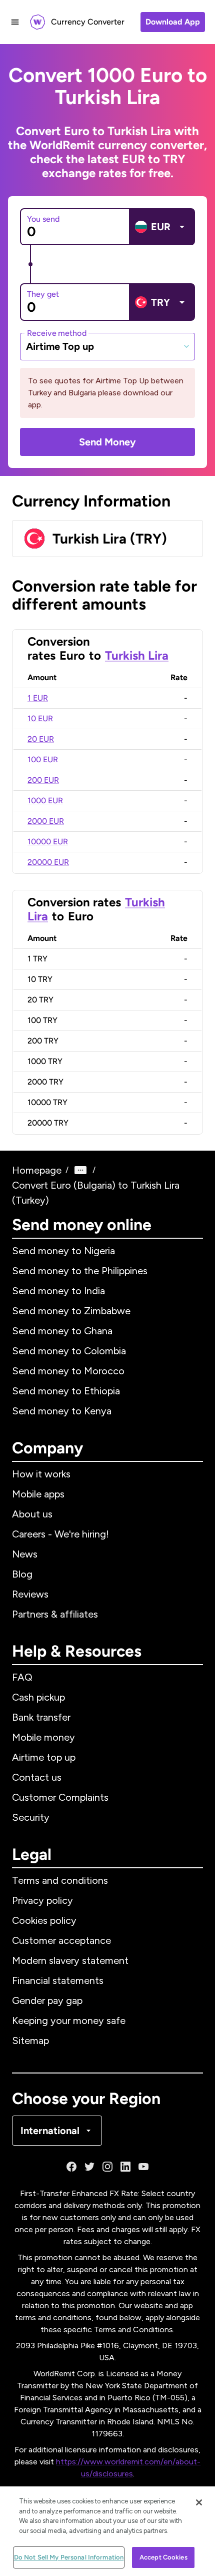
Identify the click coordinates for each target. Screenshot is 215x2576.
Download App (173, 22)
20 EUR (41, 739)
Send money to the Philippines (80, 1271)
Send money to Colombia (69, 1351)
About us (32, 1514)
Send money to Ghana (62, 1331)
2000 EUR (46, 821)
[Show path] (80, 1170)
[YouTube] (143, 2167)
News (25, 1554)
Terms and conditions (60, 1880)
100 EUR (43, 759)
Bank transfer (41, 1717)
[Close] (199, 2502)
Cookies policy (44, 1920)
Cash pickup (38, 1697)
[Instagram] (107, 2167)
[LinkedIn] (125, 2167)
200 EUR (43, 780)
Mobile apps (38, 1494)
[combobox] (107, 346)
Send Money (107, 442)
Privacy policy (42, 1900)
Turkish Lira (137, 655)
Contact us (37, 1777)
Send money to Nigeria (63, 1251)
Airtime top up (44, 1757)
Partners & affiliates (55, 1614)
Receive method (57, 333)
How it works (41, 1474)
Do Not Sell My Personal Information (69, 2557)
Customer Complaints (60, 1797)
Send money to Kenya (62, 1411)
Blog (22, 1574)
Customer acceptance (61, 1940)
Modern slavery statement (70, 1960)
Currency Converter (88, 22)
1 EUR (38, 698)
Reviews (30, 1594)
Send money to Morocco (68, 1371)
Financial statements (58, 1980)
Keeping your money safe (69, 2020)
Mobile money (43, 1737)
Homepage (37, 1170)
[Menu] (15, 22)
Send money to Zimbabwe (71, 1311)
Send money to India (58, 1291)
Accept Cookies (163, 2557)
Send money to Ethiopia (66, 1391)
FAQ (22, 1677)
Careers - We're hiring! (60, 1534)
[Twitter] (89, 2167)
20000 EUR (48, 862)
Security (31, 1817)
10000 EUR (48, 842)
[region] (107, 2531)
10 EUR (40, 718)
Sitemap (30, 2040)
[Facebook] (71, 2167)
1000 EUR (45, 801)
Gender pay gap (47, 2000)
